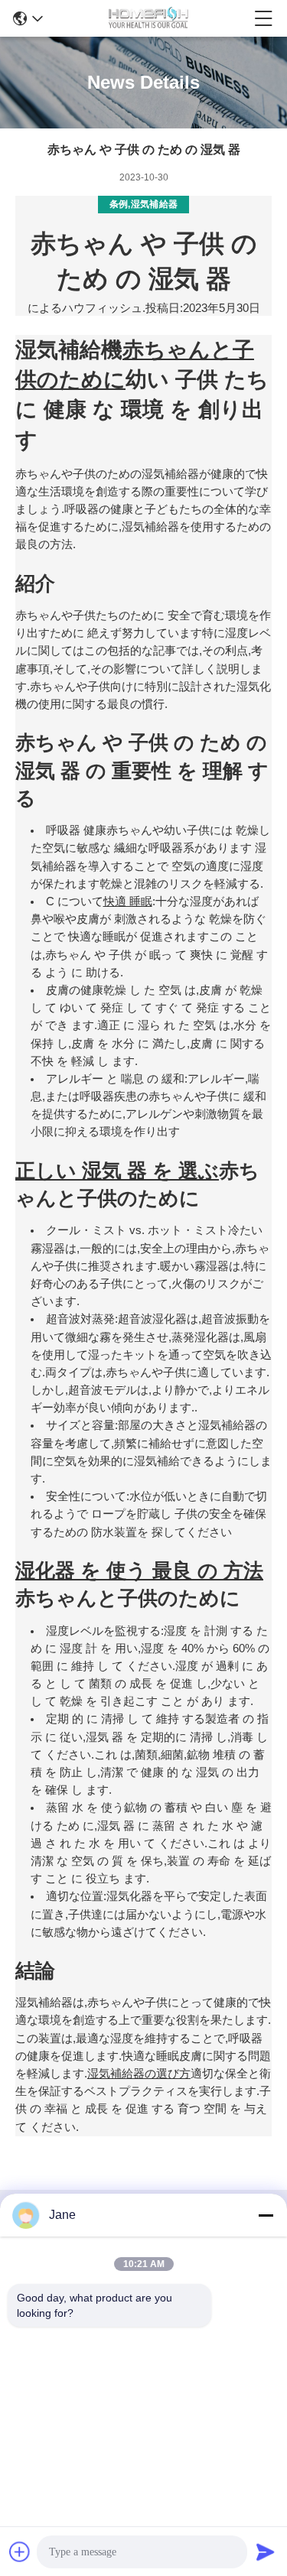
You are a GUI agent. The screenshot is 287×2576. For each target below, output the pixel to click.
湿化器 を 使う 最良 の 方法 (139, 1571)
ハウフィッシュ (102, 308)
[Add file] (20, 2552)
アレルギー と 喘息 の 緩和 (115, 1079)
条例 (119, 204)
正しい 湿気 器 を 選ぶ (117, 1171)
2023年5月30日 (222, 308)
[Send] (266, 2552)
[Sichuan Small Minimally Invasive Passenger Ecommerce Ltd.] (149, 18)
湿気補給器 (155, 204)
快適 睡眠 (128, 901)
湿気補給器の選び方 (139, 2074)
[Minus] (266, 2215)
